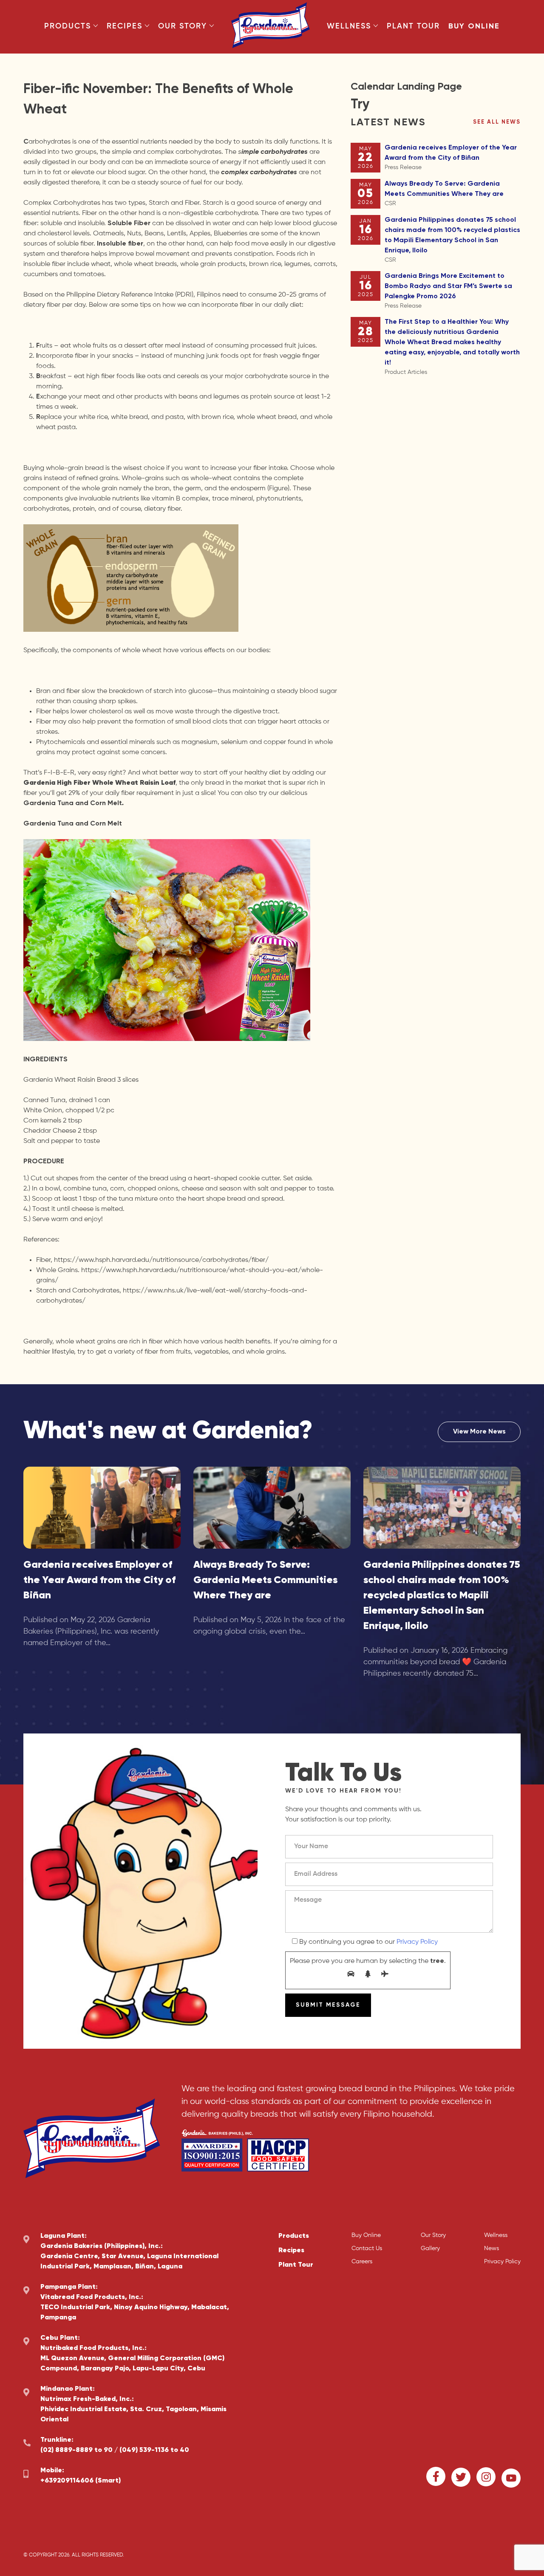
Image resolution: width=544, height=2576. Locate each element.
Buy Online (474, 26)
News (492, 2248)
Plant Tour (413, 26)
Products (68, 26)
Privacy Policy (417, 1942)
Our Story (183, 26)
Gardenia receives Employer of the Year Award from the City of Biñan (451, 157)
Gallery (430, 2248)
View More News (479, 1432)
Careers (362, 2262)
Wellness (349, 26)
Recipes (125, 26)
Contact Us (367, 2248)
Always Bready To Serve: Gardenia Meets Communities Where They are (444, 194)
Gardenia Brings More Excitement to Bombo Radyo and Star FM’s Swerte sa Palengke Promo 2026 (448, 291)
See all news (497, 122)
